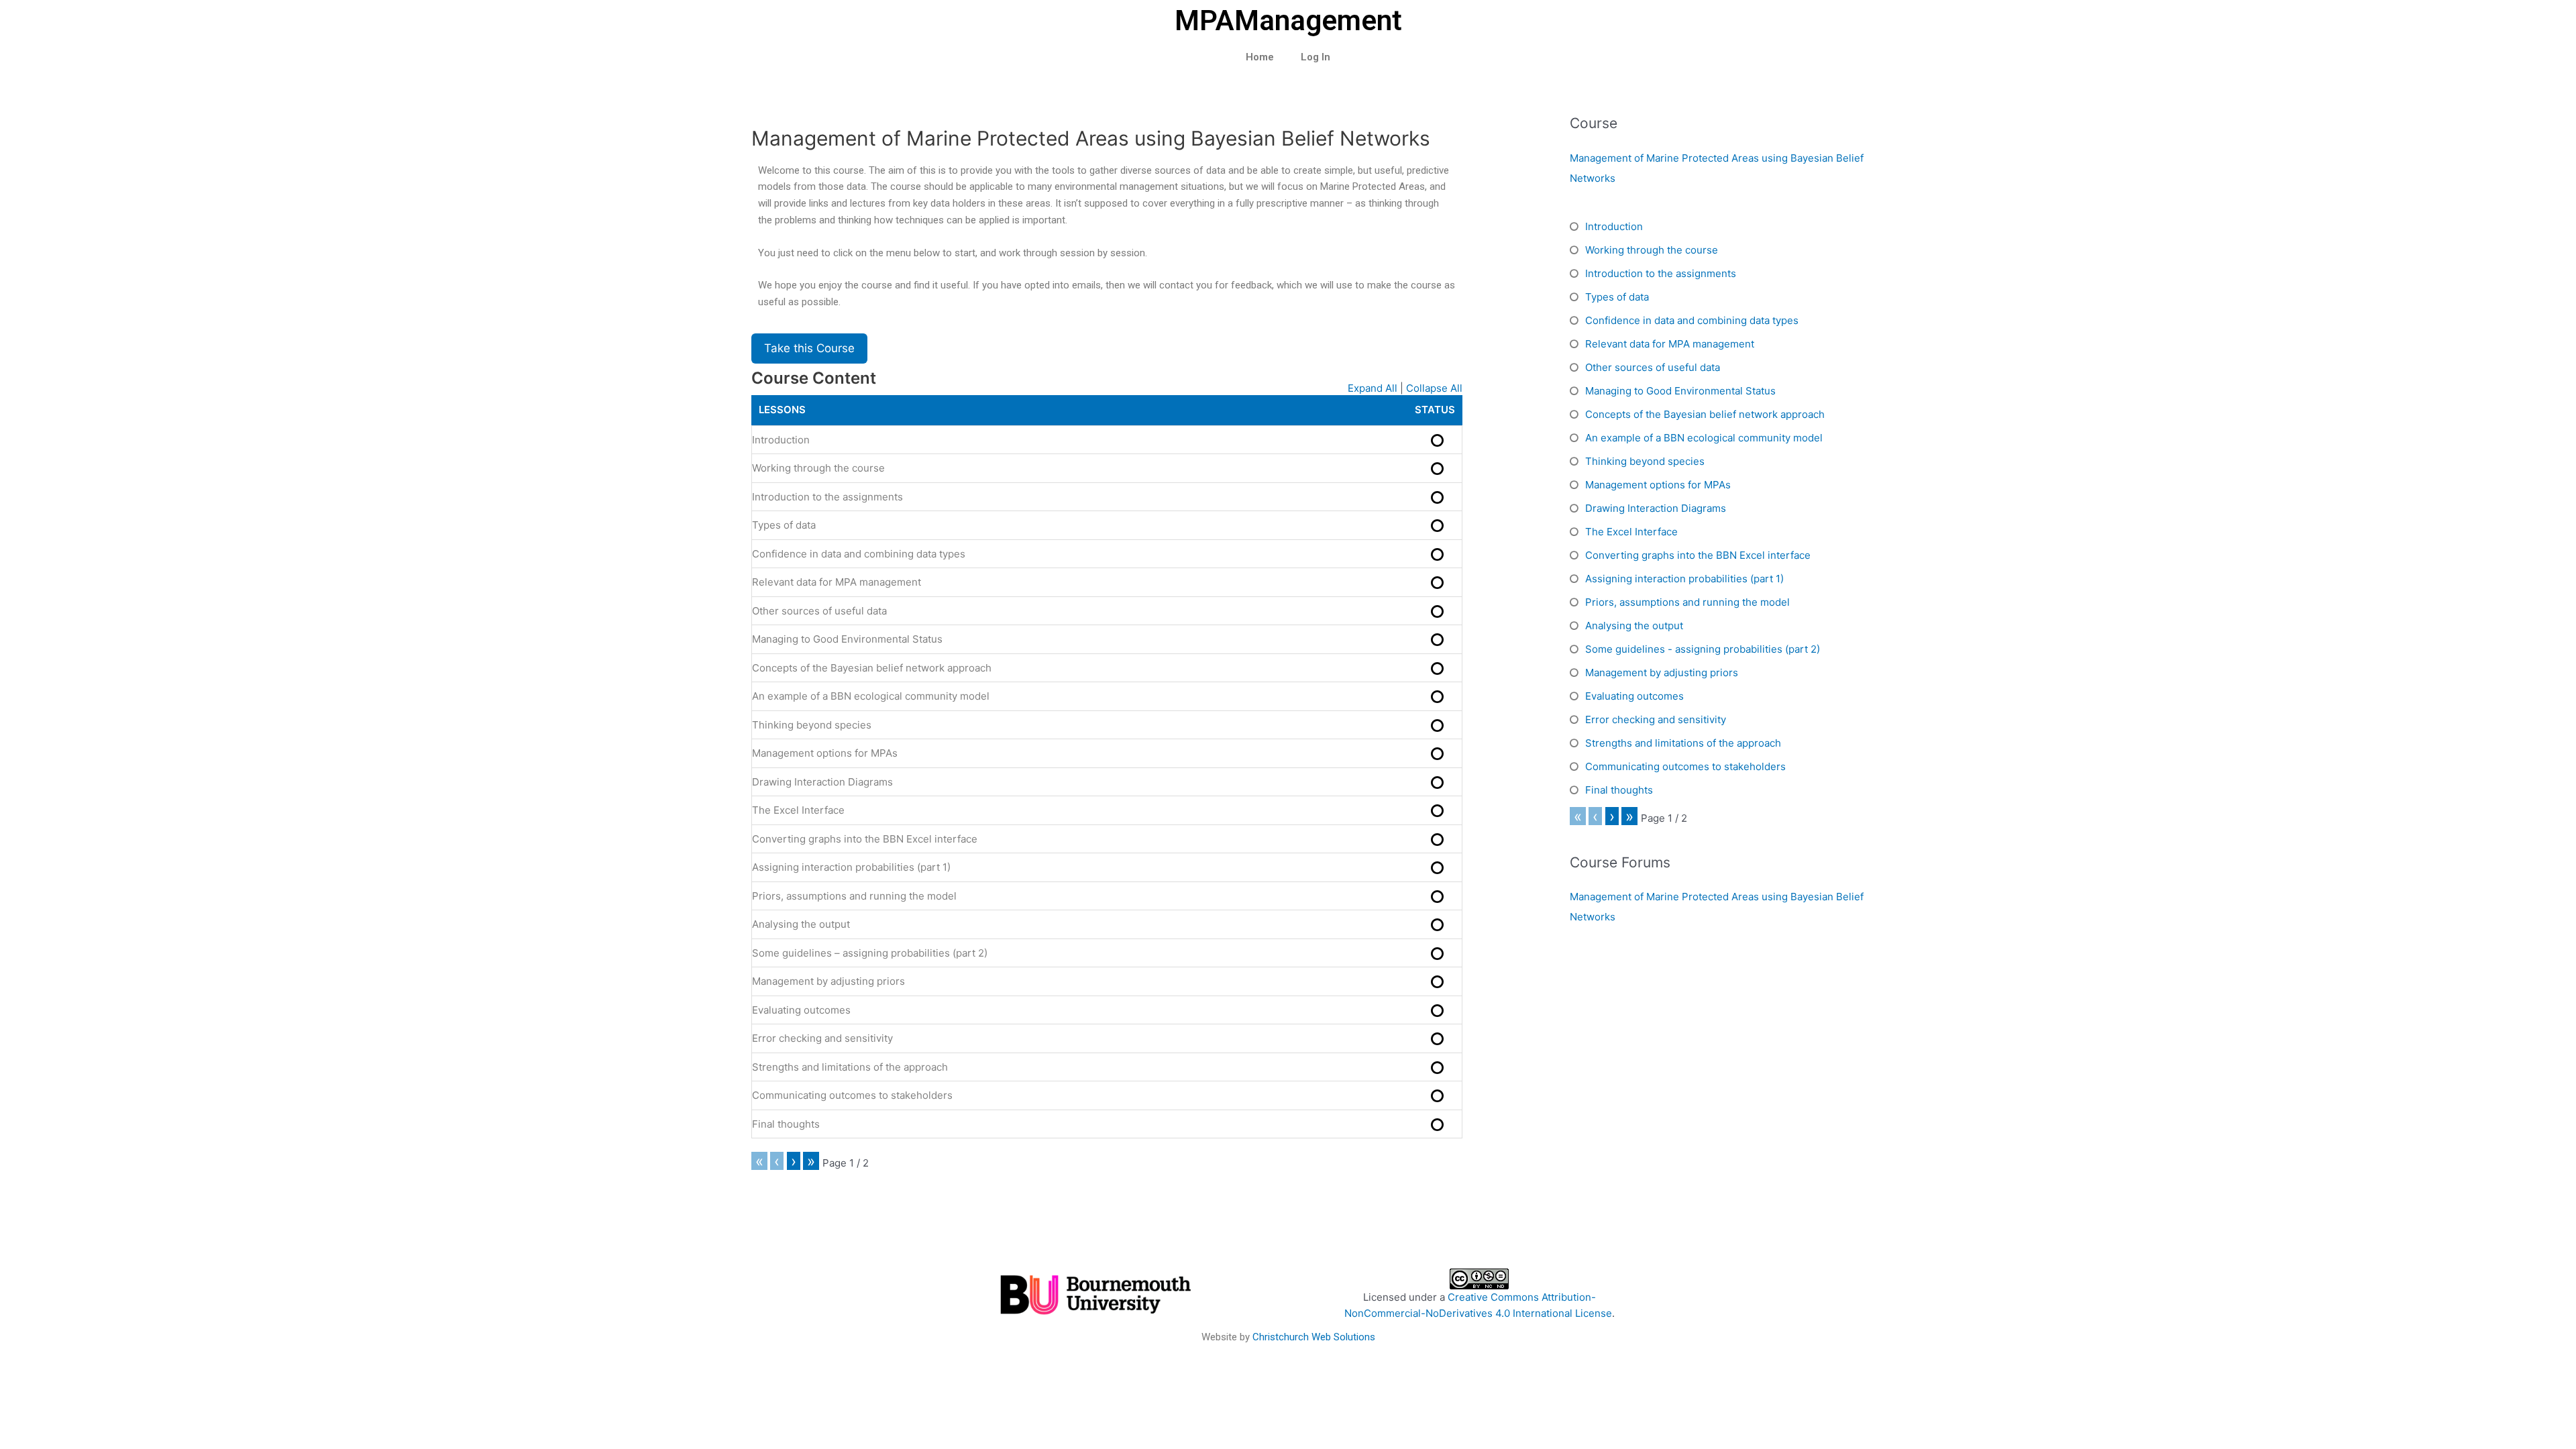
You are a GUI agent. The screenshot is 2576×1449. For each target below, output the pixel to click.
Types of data (784, 525)
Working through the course (818, 468)
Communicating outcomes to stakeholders (852, 1095)
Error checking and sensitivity (822, 1038)
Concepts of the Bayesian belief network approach (872, 668)
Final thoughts (786, 1124)
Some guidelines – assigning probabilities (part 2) (870, 953)
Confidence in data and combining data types (859, 554)
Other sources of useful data (819, 611)
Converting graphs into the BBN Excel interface (865, 839)
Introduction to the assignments (827, 497)
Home (1260, 57)
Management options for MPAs (825, 753)
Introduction (781, 440)
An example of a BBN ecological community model (871, 696)
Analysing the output (801, 924)
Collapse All (1434, 388)
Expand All (1373, 388)
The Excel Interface (798, 810)
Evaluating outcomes (801, 1010)
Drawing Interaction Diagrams (822, 782)
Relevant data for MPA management (837, 582)
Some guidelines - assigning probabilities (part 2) (1703, 649)
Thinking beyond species (812, 725)
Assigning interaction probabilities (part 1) (851, 867)
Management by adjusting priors (828, 981)
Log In (1316, 57)
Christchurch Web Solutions (1314, 1337)
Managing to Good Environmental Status (847, 639)
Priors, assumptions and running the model (854, 896)
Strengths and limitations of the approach (850, 1067)
